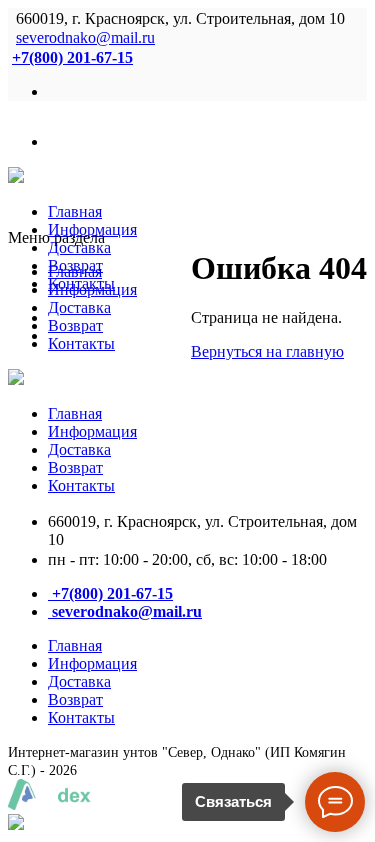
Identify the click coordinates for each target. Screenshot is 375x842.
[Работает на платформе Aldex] (50, 804)
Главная (75, 211)
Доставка (79, 247)
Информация (92, 289)
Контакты (81, 343)
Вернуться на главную (267, 351)
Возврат (75, 325)
